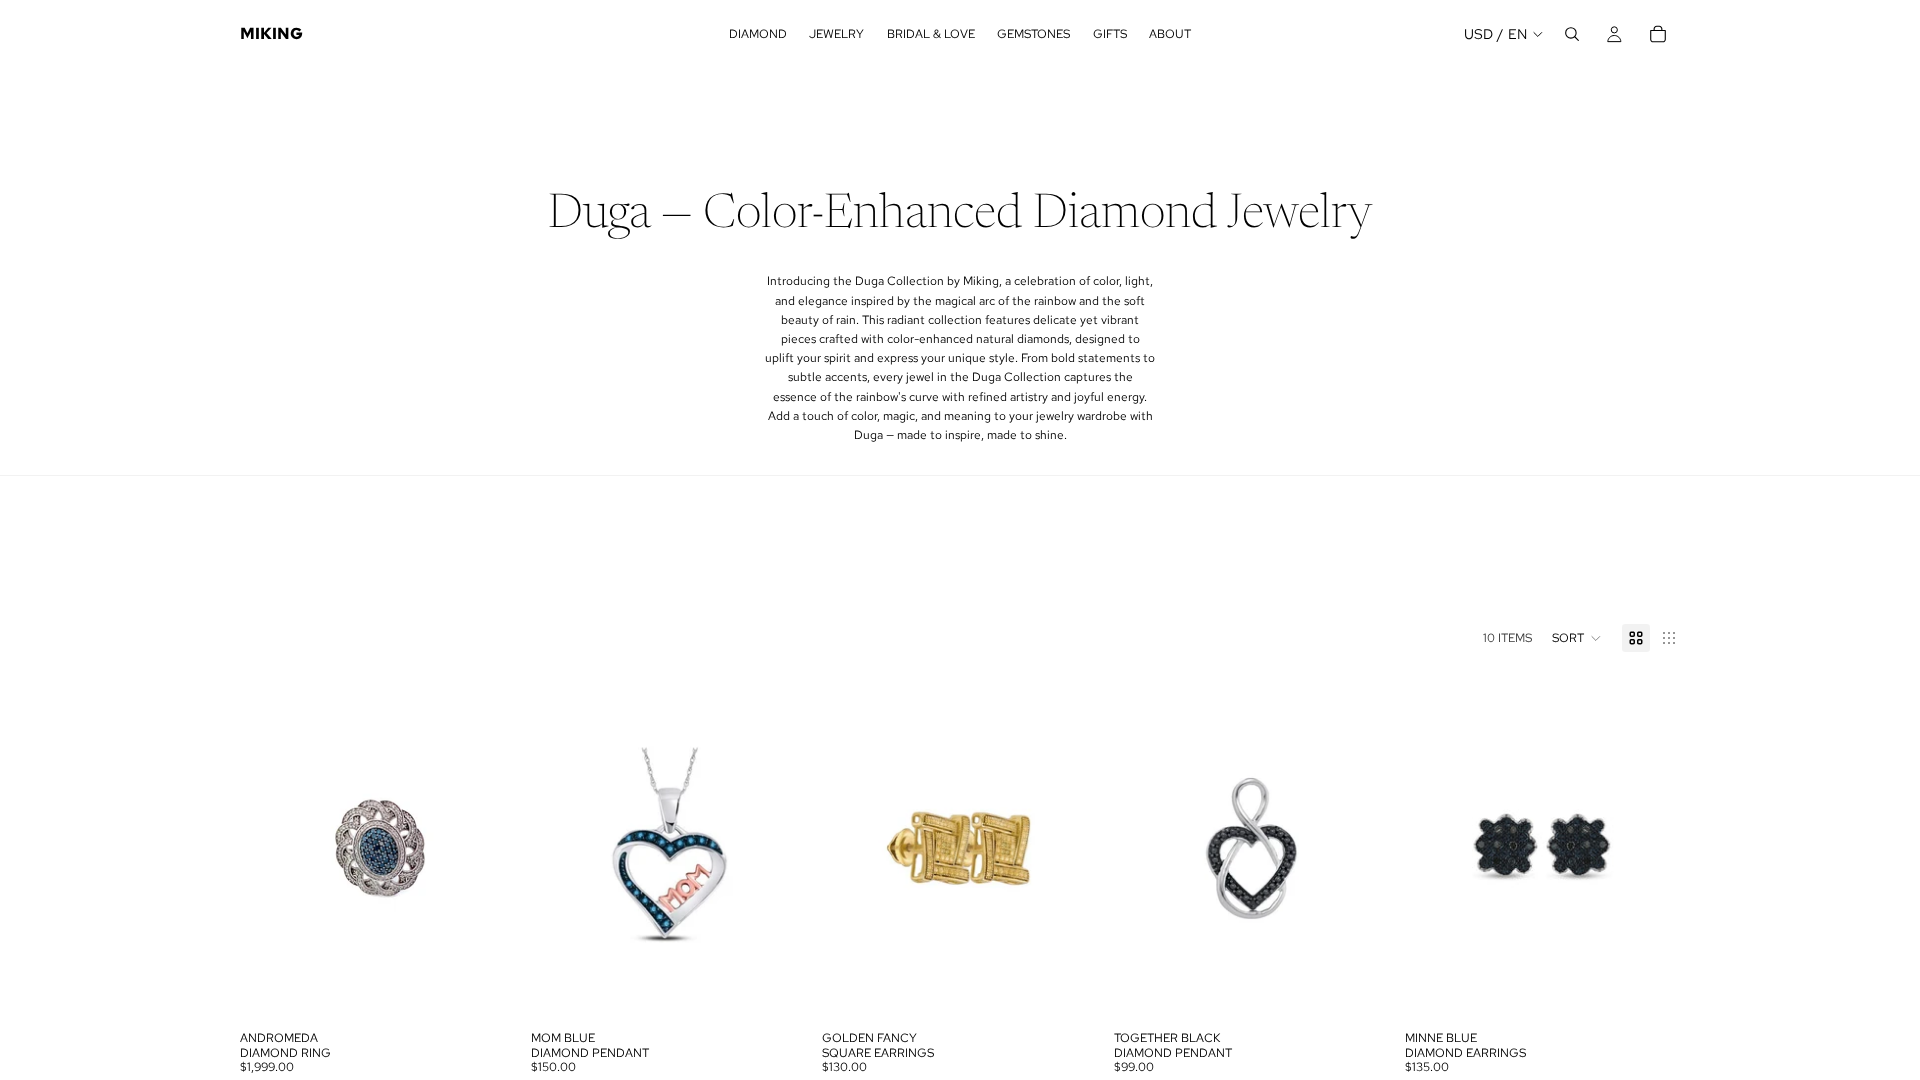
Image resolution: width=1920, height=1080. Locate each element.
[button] (1577, 638)
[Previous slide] (270, 849)
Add (501, 990)
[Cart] (1658, 34)
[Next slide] (485, 849)
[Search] (1572, 34)
